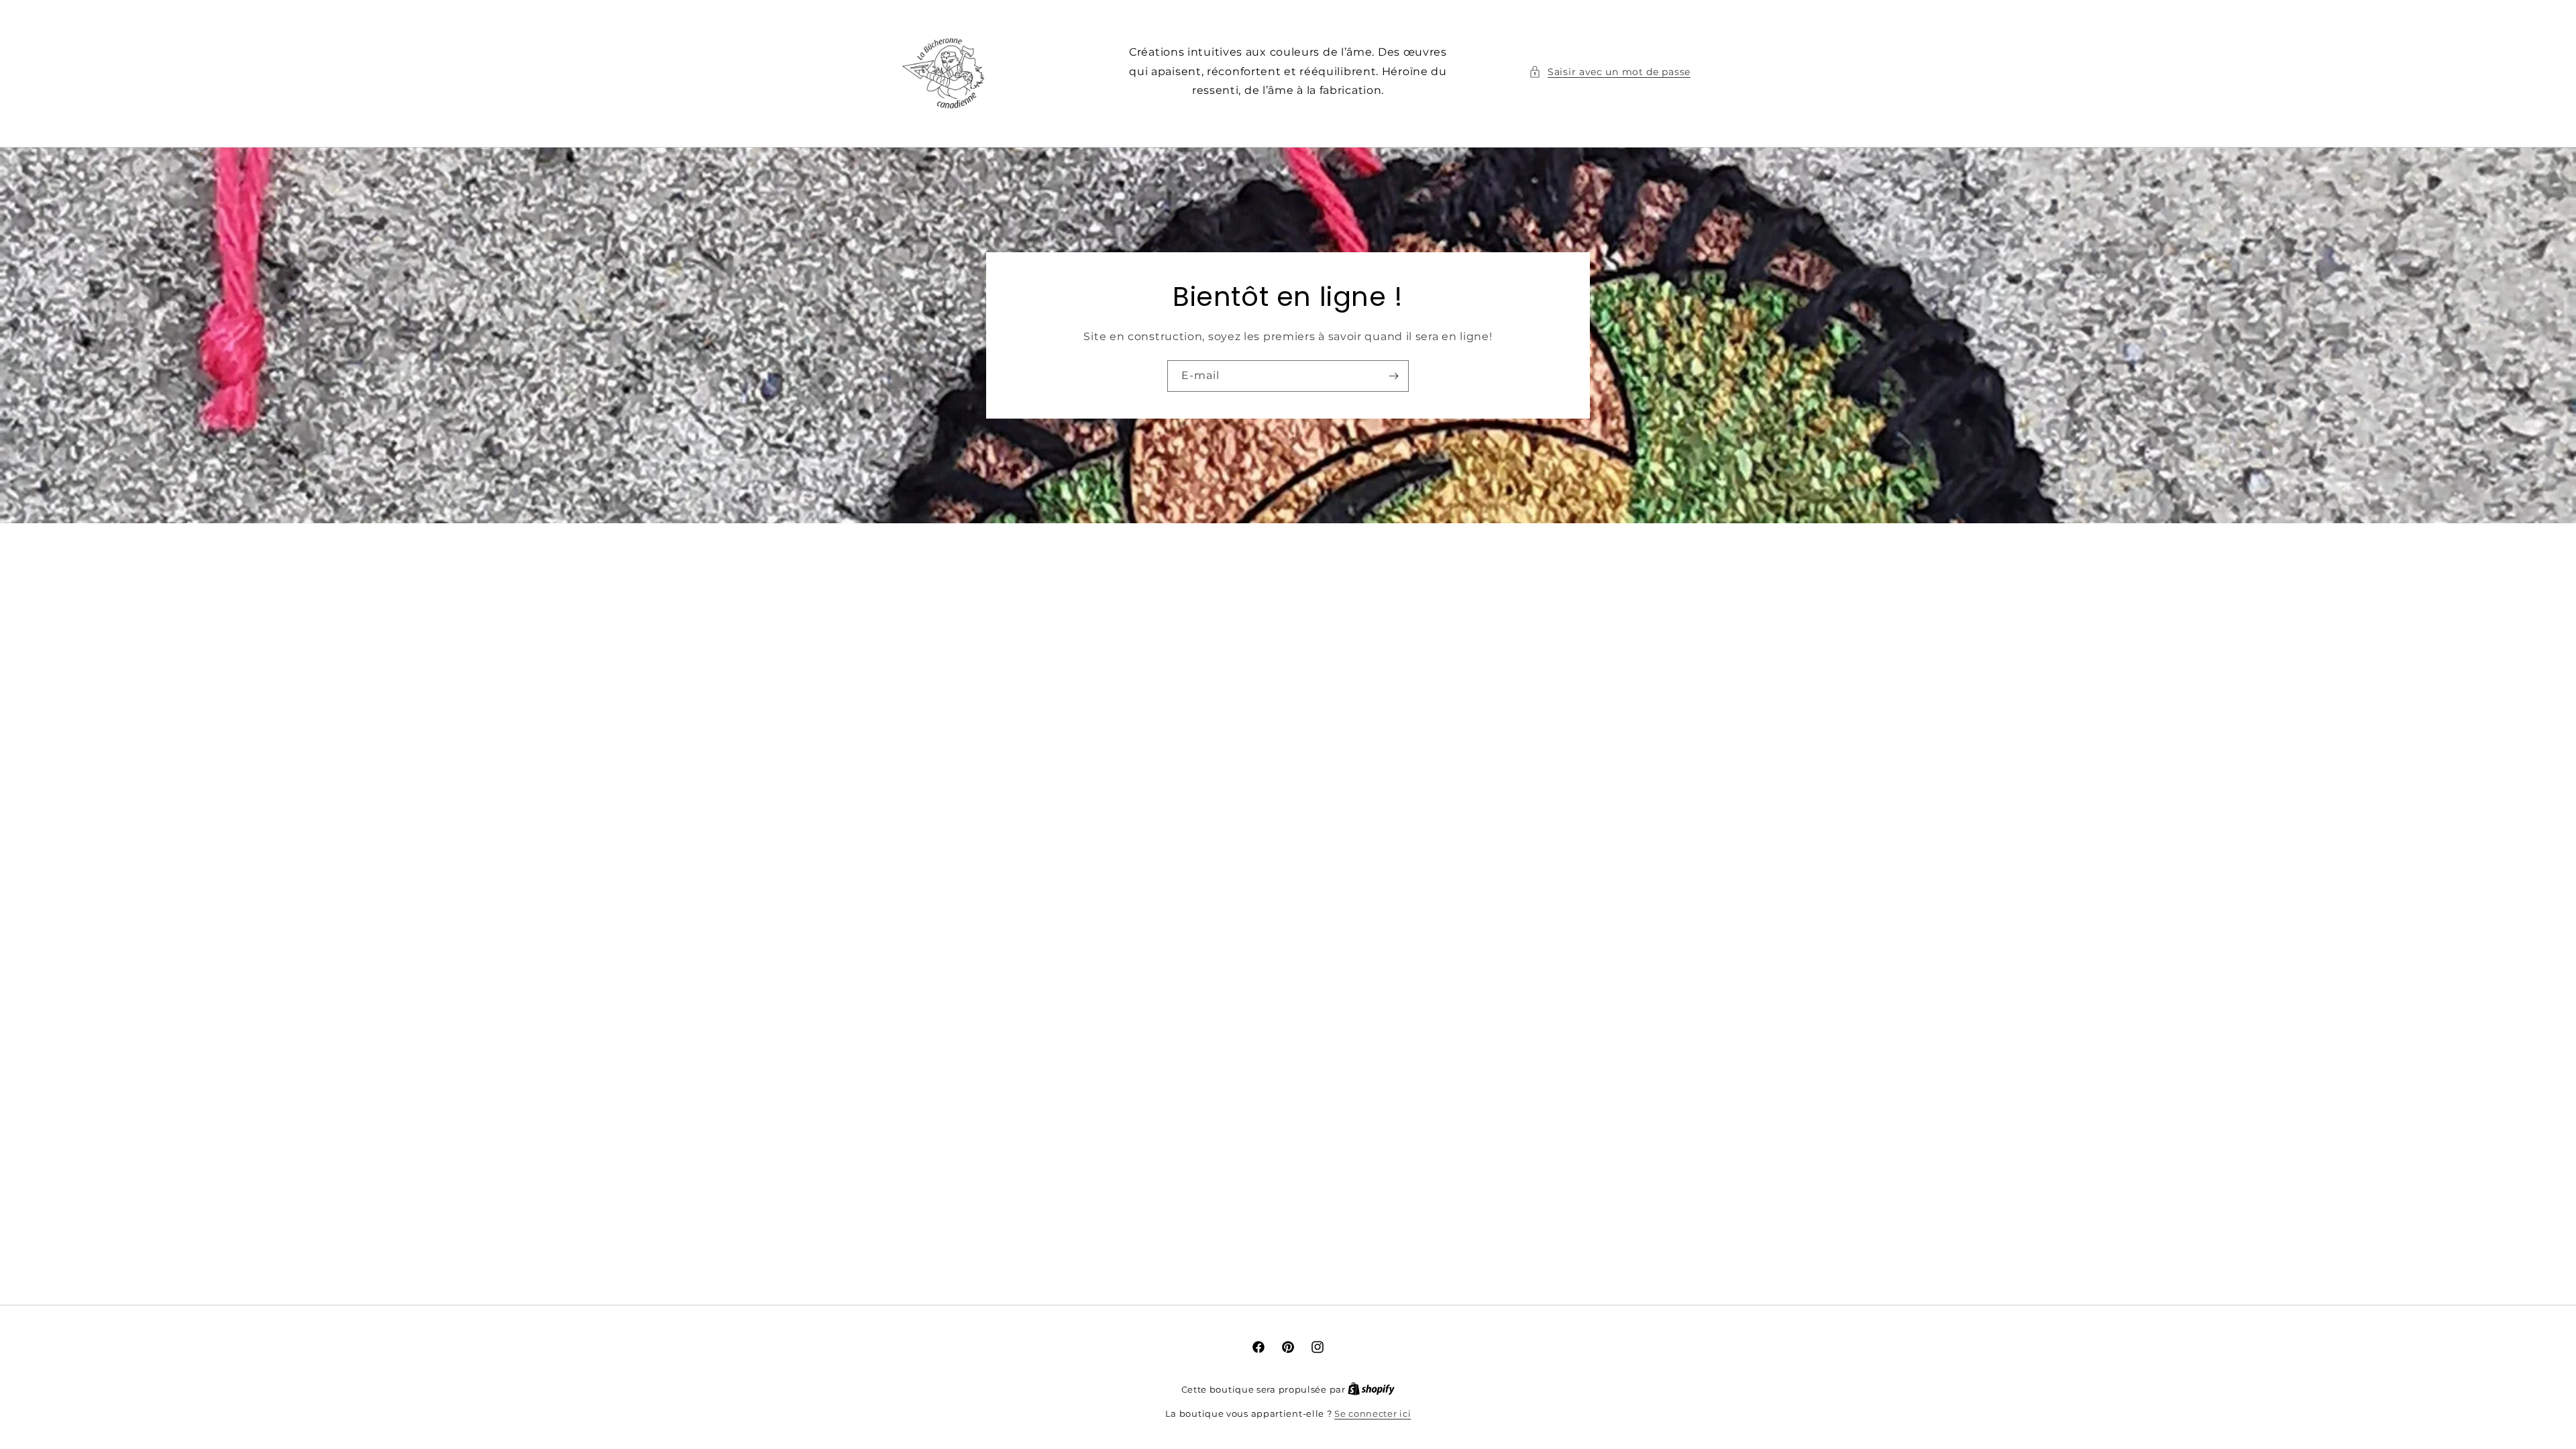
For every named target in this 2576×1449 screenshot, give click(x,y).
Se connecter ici (1373, 1413)
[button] (1610, 72)
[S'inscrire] (1393, 376)
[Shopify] (1371, 1389)
